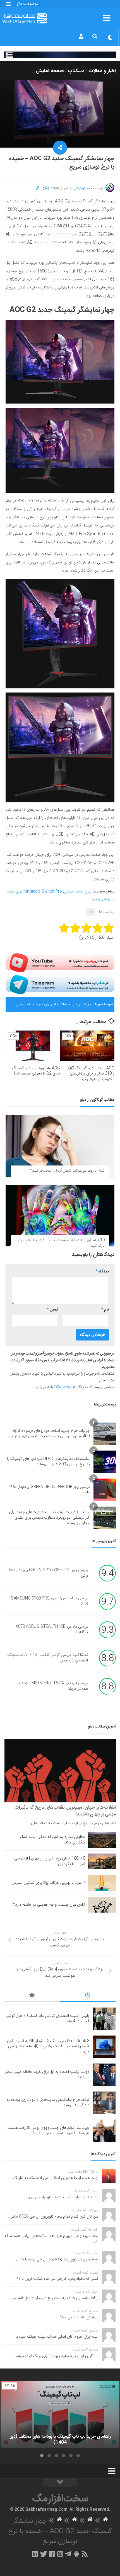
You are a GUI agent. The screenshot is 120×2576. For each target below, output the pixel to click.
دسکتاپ (76, 71)
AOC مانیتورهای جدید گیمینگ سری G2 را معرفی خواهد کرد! (36, 1071)
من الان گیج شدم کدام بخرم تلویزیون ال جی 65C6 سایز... (53, 2217)
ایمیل (52, 1310)
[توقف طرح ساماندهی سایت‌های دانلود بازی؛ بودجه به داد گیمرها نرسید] (104, 2103)
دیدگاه (102, 1272)
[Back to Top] (60, 2483)
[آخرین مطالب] (88, 1996)
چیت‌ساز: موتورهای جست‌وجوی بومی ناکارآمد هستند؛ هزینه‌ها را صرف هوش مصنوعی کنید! (48, 2131)
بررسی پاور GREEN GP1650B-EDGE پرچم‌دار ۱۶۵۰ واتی (49, 1490)
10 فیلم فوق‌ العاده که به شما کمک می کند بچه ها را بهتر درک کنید (61, 1243)
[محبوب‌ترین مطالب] (32, 1996)
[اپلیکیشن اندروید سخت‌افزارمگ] (76, 2554)
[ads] (60, 55)
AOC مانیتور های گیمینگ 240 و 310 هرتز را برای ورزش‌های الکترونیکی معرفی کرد (91, 1074)
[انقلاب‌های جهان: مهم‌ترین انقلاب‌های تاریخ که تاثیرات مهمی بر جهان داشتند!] (60, 1770)
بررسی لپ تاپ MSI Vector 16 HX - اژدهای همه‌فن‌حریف (53, 1686)
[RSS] (85, 2554)
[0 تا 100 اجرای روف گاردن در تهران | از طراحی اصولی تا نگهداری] (102, 1861)
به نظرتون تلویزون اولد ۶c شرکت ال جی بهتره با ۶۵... (57, 2260)
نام (105, 1310)
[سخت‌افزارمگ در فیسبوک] (52, 2554)
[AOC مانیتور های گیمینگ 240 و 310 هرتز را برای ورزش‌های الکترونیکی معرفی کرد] (87, 1046)
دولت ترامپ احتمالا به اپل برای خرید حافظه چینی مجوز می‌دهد (53, 1007)
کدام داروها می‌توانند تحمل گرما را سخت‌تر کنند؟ (68, 1171)
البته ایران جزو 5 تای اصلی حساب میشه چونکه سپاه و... (56, 2337)
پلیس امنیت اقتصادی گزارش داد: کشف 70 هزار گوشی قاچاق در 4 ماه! (47, 2019)
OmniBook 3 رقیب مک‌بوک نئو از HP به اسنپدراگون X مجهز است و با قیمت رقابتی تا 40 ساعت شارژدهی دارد (48, 2047)
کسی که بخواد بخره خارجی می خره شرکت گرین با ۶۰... (56, 2279)
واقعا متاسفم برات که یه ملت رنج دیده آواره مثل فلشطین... (53, 2298)
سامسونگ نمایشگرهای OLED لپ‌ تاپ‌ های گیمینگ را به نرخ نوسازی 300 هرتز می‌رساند (48, 1462)
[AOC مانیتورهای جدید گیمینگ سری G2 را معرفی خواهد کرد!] (33, 1046)
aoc (90, 912)
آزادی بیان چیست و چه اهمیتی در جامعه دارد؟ (49, 1905)
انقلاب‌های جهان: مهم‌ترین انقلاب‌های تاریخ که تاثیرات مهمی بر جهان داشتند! (65, 1811)
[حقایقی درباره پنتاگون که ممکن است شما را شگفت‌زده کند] (102, 1840)
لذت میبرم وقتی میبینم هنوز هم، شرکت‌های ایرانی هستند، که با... (51, 2239)
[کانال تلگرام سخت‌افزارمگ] (68, 2554)
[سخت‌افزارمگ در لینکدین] (35, 2554)
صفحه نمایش (50, 71)
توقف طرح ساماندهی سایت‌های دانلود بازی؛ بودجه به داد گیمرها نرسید (48, 2103)
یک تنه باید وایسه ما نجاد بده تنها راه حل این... (62, 2197)
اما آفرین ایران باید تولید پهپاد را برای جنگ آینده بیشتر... (55, 2356)
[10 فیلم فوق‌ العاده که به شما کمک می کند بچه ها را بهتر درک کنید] (60, 1215)
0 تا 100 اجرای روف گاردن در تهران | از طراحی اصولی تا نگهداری (50, 1861)
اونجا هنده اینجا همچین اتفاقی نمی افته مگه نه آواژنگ (56, 2178)
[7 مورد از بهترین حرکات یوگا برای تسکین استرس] (102, 1883)
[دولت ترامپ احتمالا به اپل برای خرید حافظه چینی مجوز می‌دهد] (104, 2075)
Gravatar (64, 1387)
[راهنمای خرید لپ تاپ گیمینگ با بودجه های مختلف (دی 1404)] (60, 2414)
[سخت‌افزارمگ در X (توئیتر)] (44, 2554)
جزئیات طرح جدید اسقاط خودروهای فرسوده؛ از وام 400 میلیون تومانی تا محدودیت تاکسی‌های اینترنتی (49, 1434)
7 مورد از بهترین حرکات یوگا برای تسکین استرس (48, 1883)
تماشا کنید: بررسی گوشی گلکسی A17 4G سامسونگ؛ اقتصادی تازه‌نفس (47, 1658)
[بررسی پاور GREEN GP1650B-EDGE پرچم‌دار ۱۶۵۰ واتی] (105, 1490)
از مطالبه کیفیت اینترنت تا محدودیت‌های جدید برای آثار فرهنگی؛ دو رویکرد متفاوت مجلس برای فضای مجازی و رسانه (49, 1518)
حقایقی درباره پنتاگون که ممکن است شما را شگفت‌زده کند (52, 1840)
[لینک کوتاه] (37, 188)
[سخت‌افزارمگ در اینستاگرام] (60, 2554)
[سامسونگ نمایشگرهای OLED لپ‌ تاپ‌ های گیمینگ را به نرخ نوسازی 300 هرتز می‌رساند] (105, 1462)
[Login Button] (81, 36)
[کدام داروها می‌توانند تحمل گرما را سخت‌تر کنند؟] (60, 1146)
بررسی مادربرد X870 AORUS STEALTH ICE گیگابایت (52, 1630)
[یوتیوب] (60, 963)
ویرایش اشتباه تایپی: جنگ (78, 2318)
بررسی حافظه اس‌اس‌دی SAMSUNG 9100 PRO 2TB (49, 1601)
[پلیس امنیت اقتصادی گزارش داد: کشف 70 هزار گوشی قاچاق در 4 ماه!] (104, 2019)
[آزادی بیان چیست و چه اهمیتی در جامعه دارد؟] (102, 1904)
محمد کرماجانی (84, 188)
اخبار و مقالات (102, 71)
